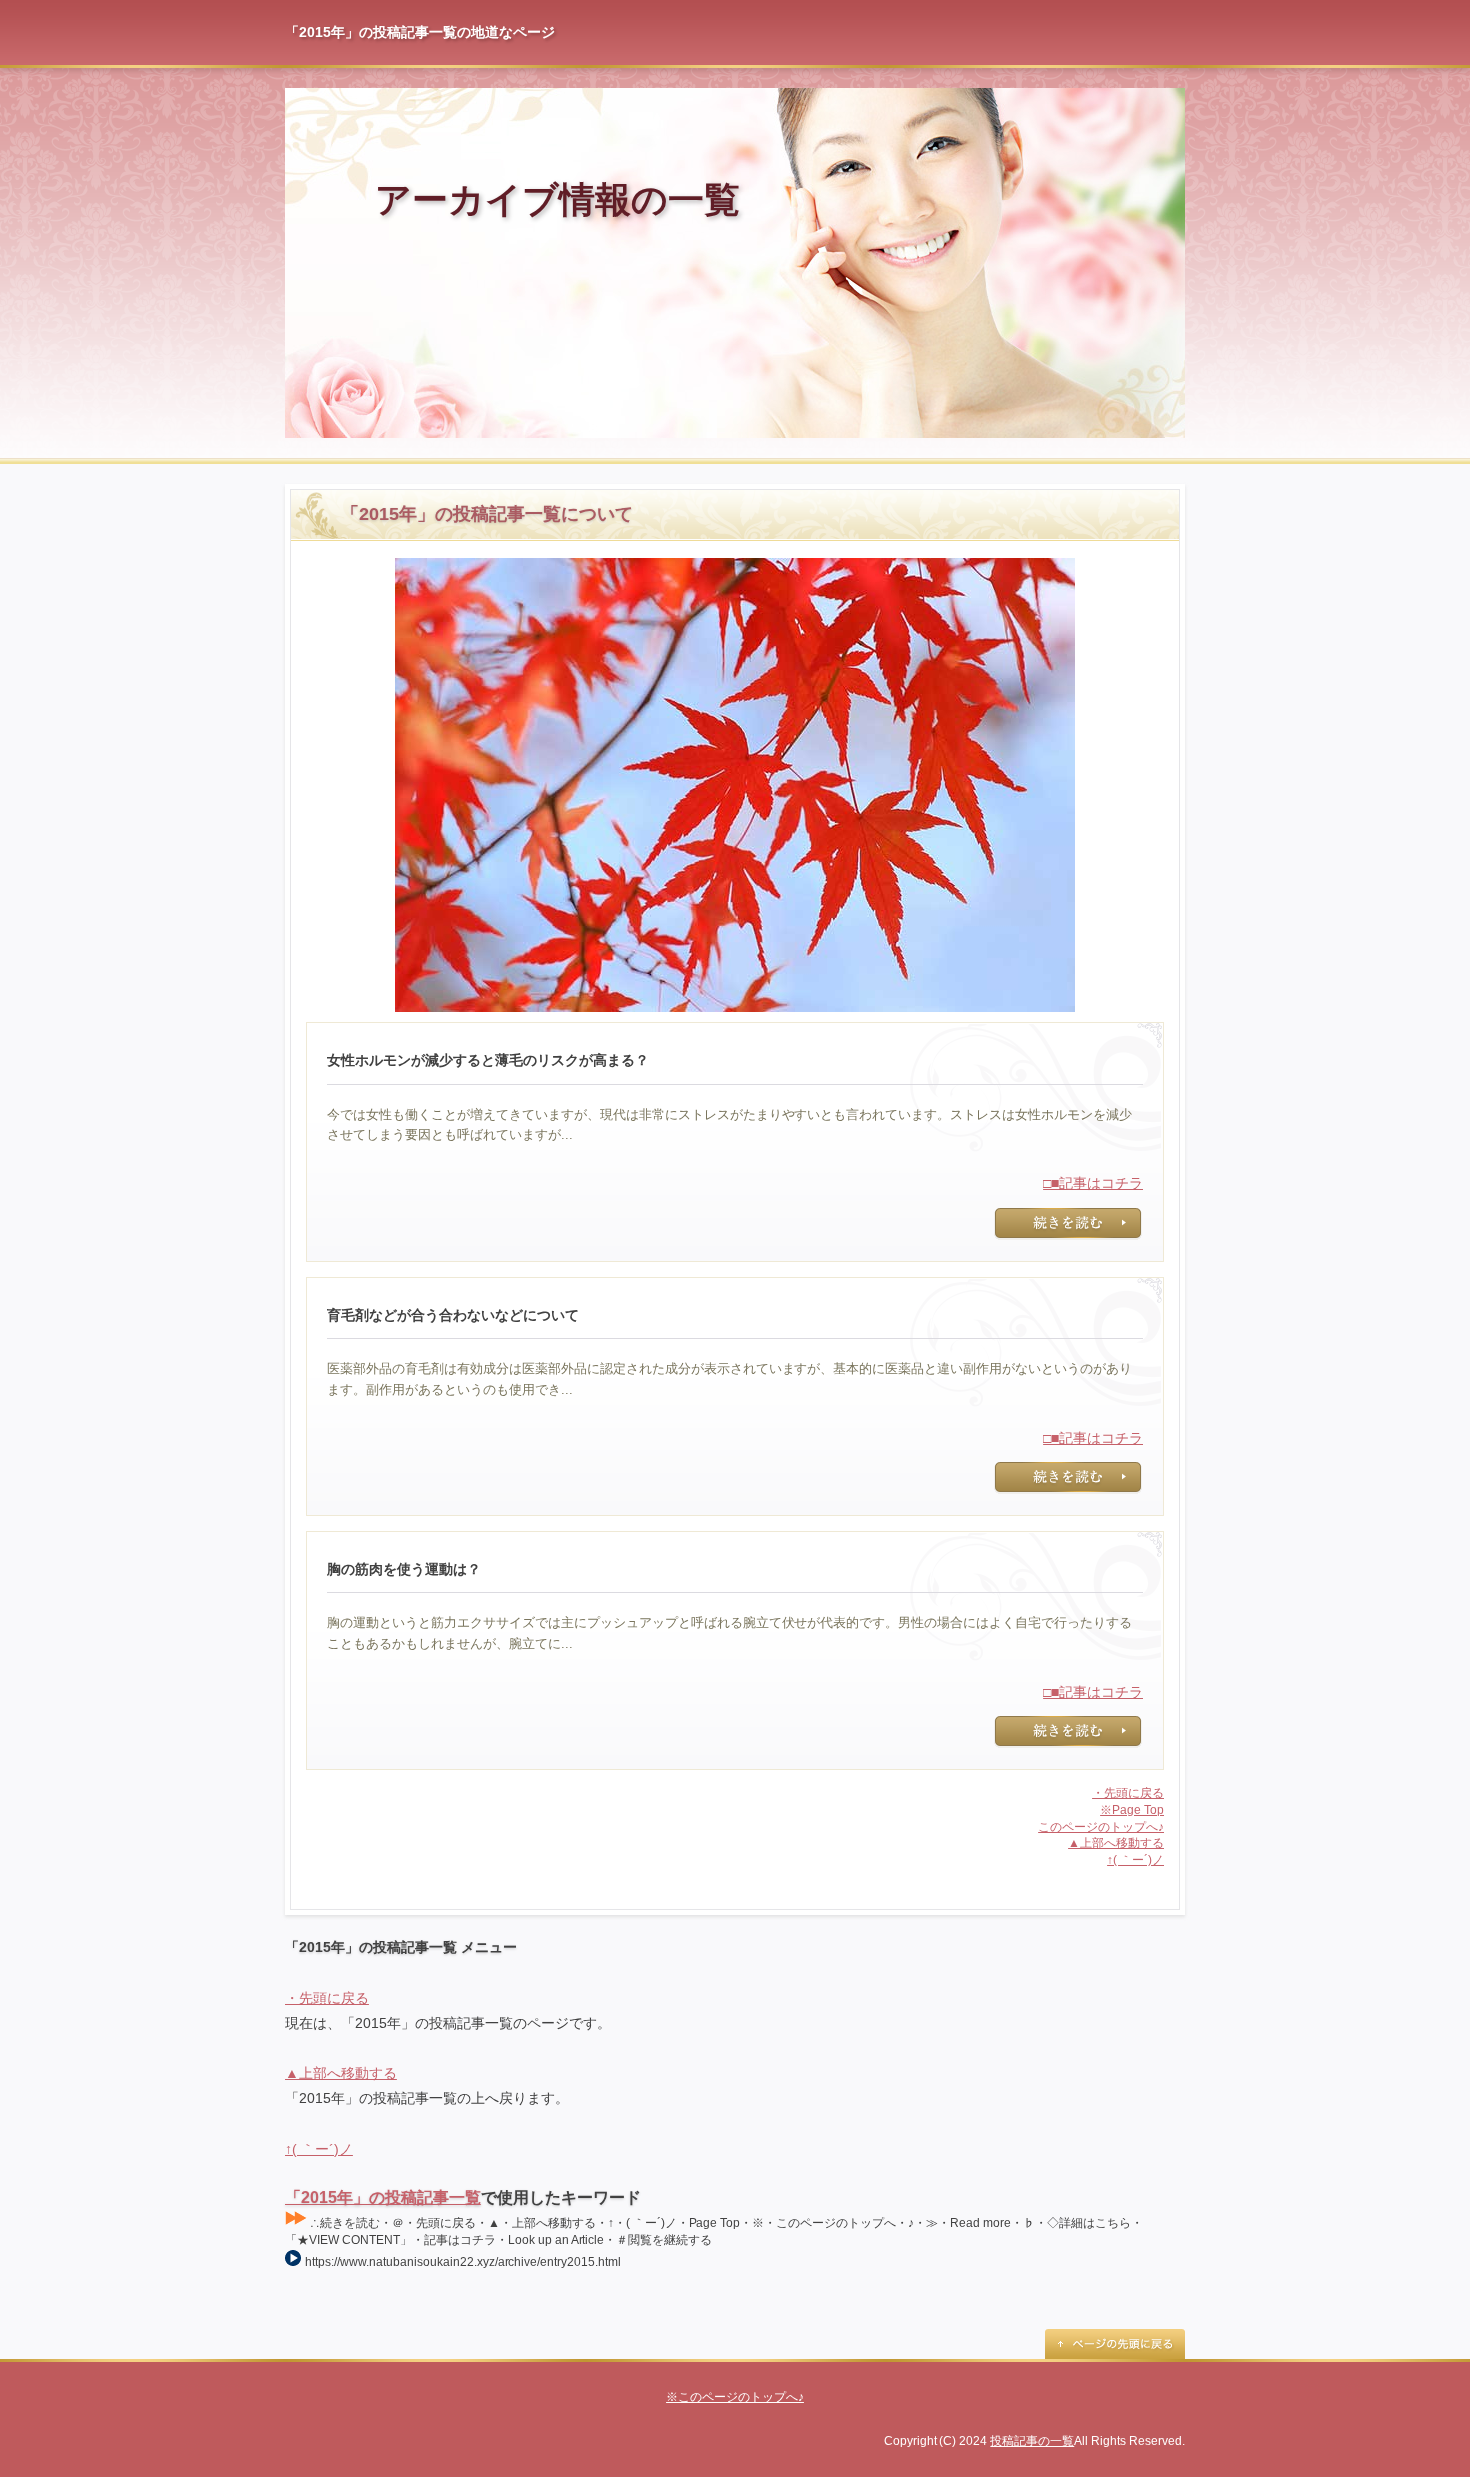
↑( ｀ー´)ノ (1135, 1860)
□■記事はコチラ (1093, 1183)
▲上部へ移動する (1116, 1843)
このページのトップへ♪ (1101, 1827)
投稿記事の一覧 (1032, 2441)
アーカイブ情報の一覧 (557, 199)
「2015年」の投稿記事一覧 (383, 2197)
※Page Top (1132, 1810)
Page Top (1115, 2344)
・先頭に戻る (1128, 1793)
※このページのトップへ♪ (735, 2397)
